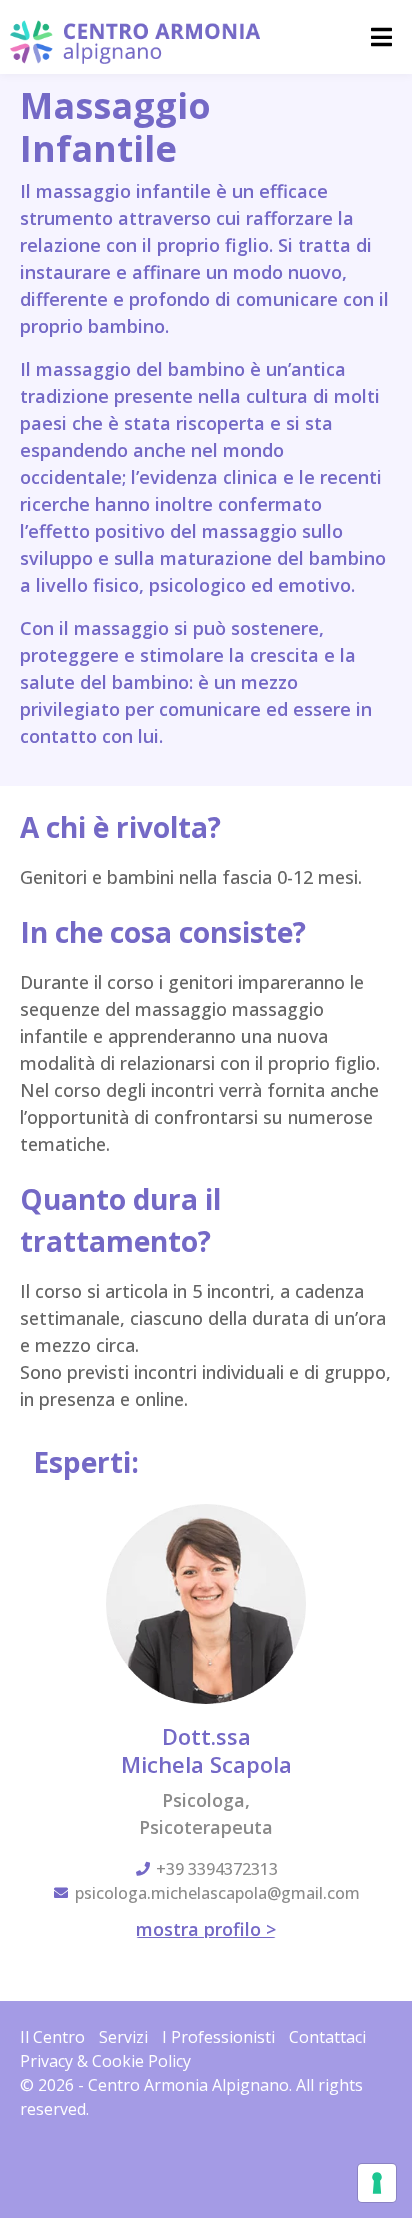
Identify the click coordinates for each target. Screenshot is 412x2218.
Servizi (123, 2037)
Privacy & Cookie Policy (105, 2061)
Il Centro (52, 2037)
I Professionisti (218, 2037)
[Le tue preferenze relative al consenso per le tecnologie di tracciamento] (377, 2183)
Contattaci (327, 2037)
